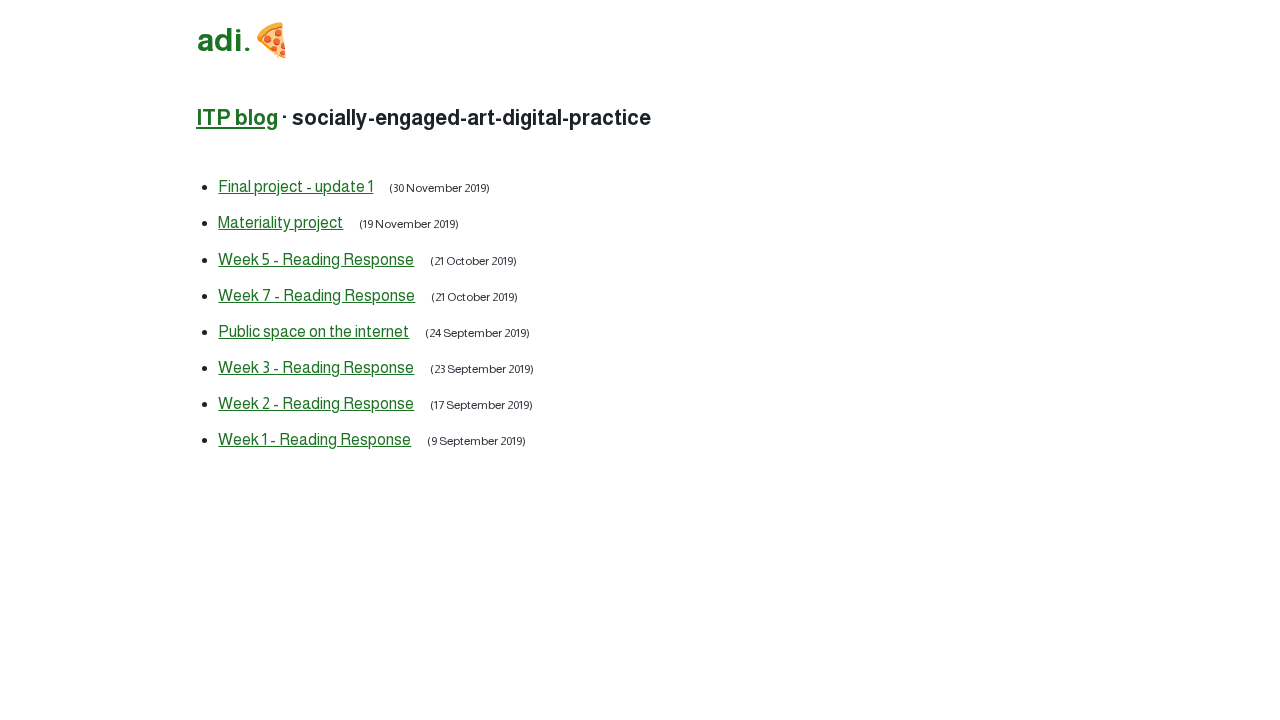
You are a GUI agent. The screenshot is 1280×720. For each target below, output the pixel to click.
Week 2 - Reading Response (316, 403)
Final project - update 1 (295, 186)
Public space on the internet (313, 331)
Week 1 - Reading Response (314, 439)
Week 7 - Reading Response (316, 295)
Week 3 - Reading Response (316, 367)
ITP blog (237, 117)
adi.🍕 (244, 40)
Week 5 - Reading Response (316, 259)
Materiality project (280, 222)
